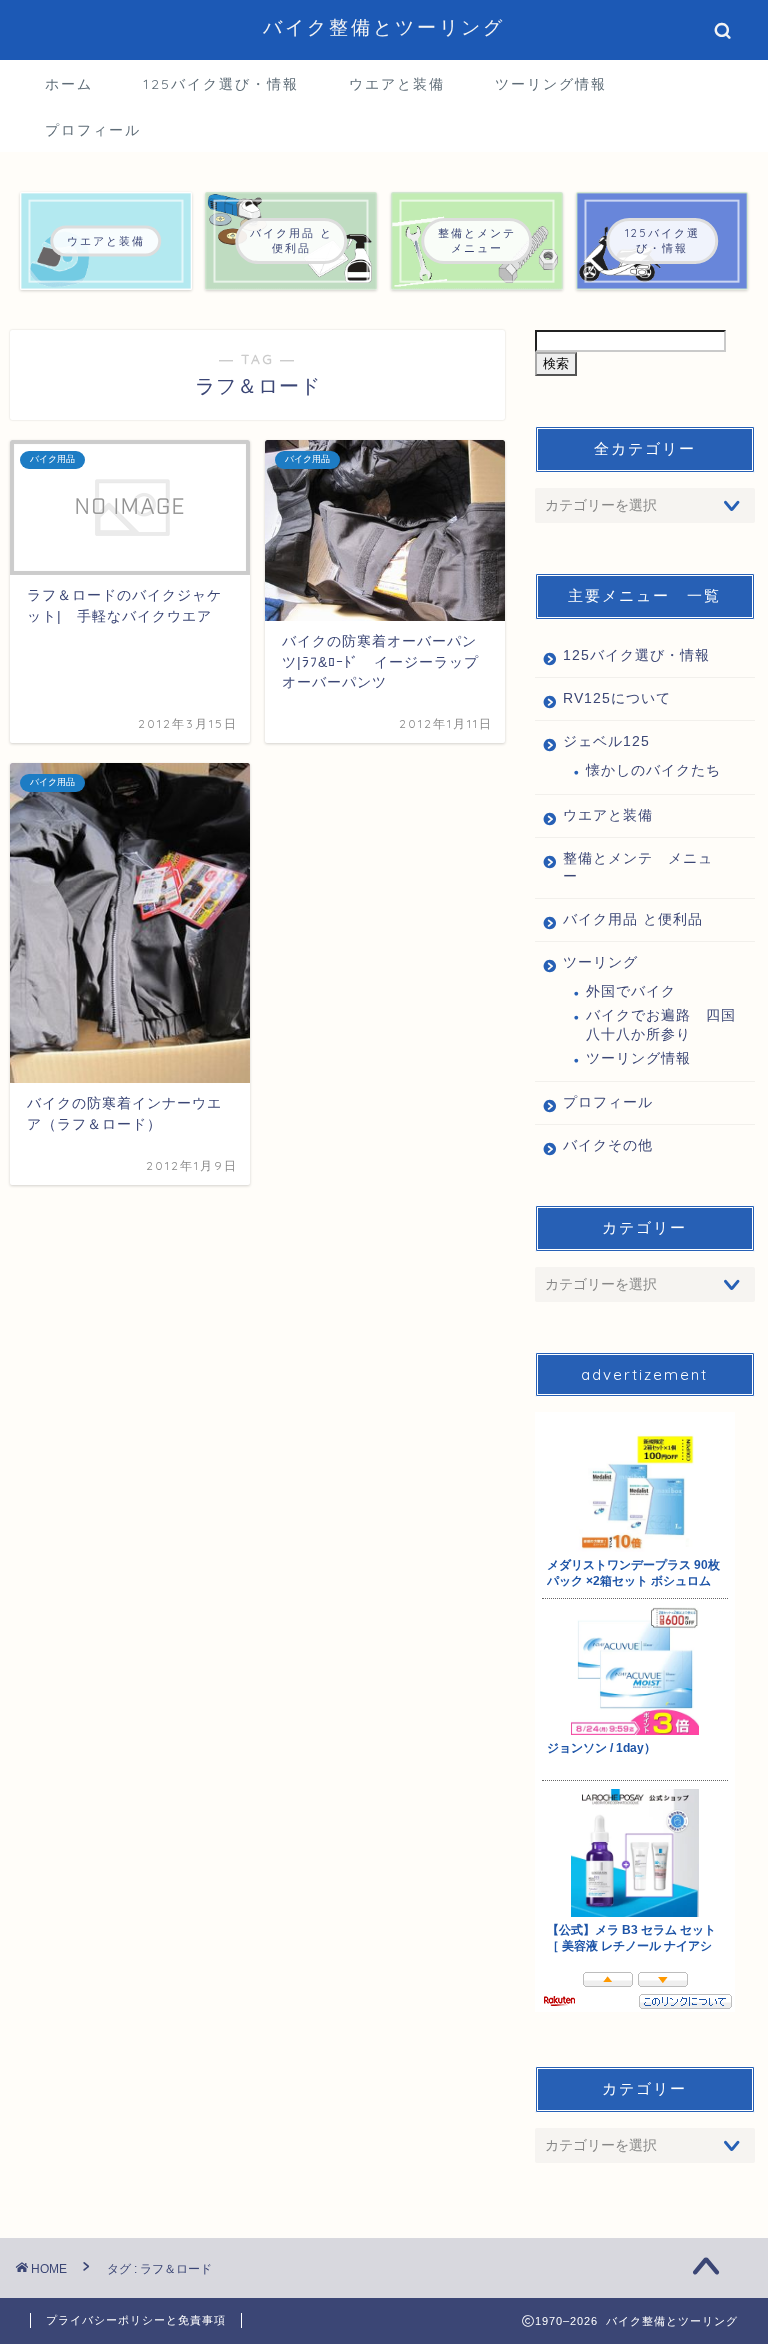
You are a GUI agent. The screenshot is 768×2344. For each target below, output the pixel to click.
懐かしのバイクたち (653, 770)
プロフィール (93, 130)
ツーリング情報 (551, 84)
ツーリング (600, 962)
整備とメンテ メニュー (638, 867)
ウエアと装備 (397, 84)
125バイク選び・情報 (221, 84)
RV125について (617, 698)
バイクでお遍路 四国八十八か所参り (661, 1024)
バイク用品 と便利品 (633, 919)
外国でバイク (631, 991)
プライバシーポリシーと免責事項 (136, 2320)
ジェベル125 (606, 741)
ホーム (69, 84)
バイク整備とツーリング (384, 27)
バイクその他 (608, 1145)
